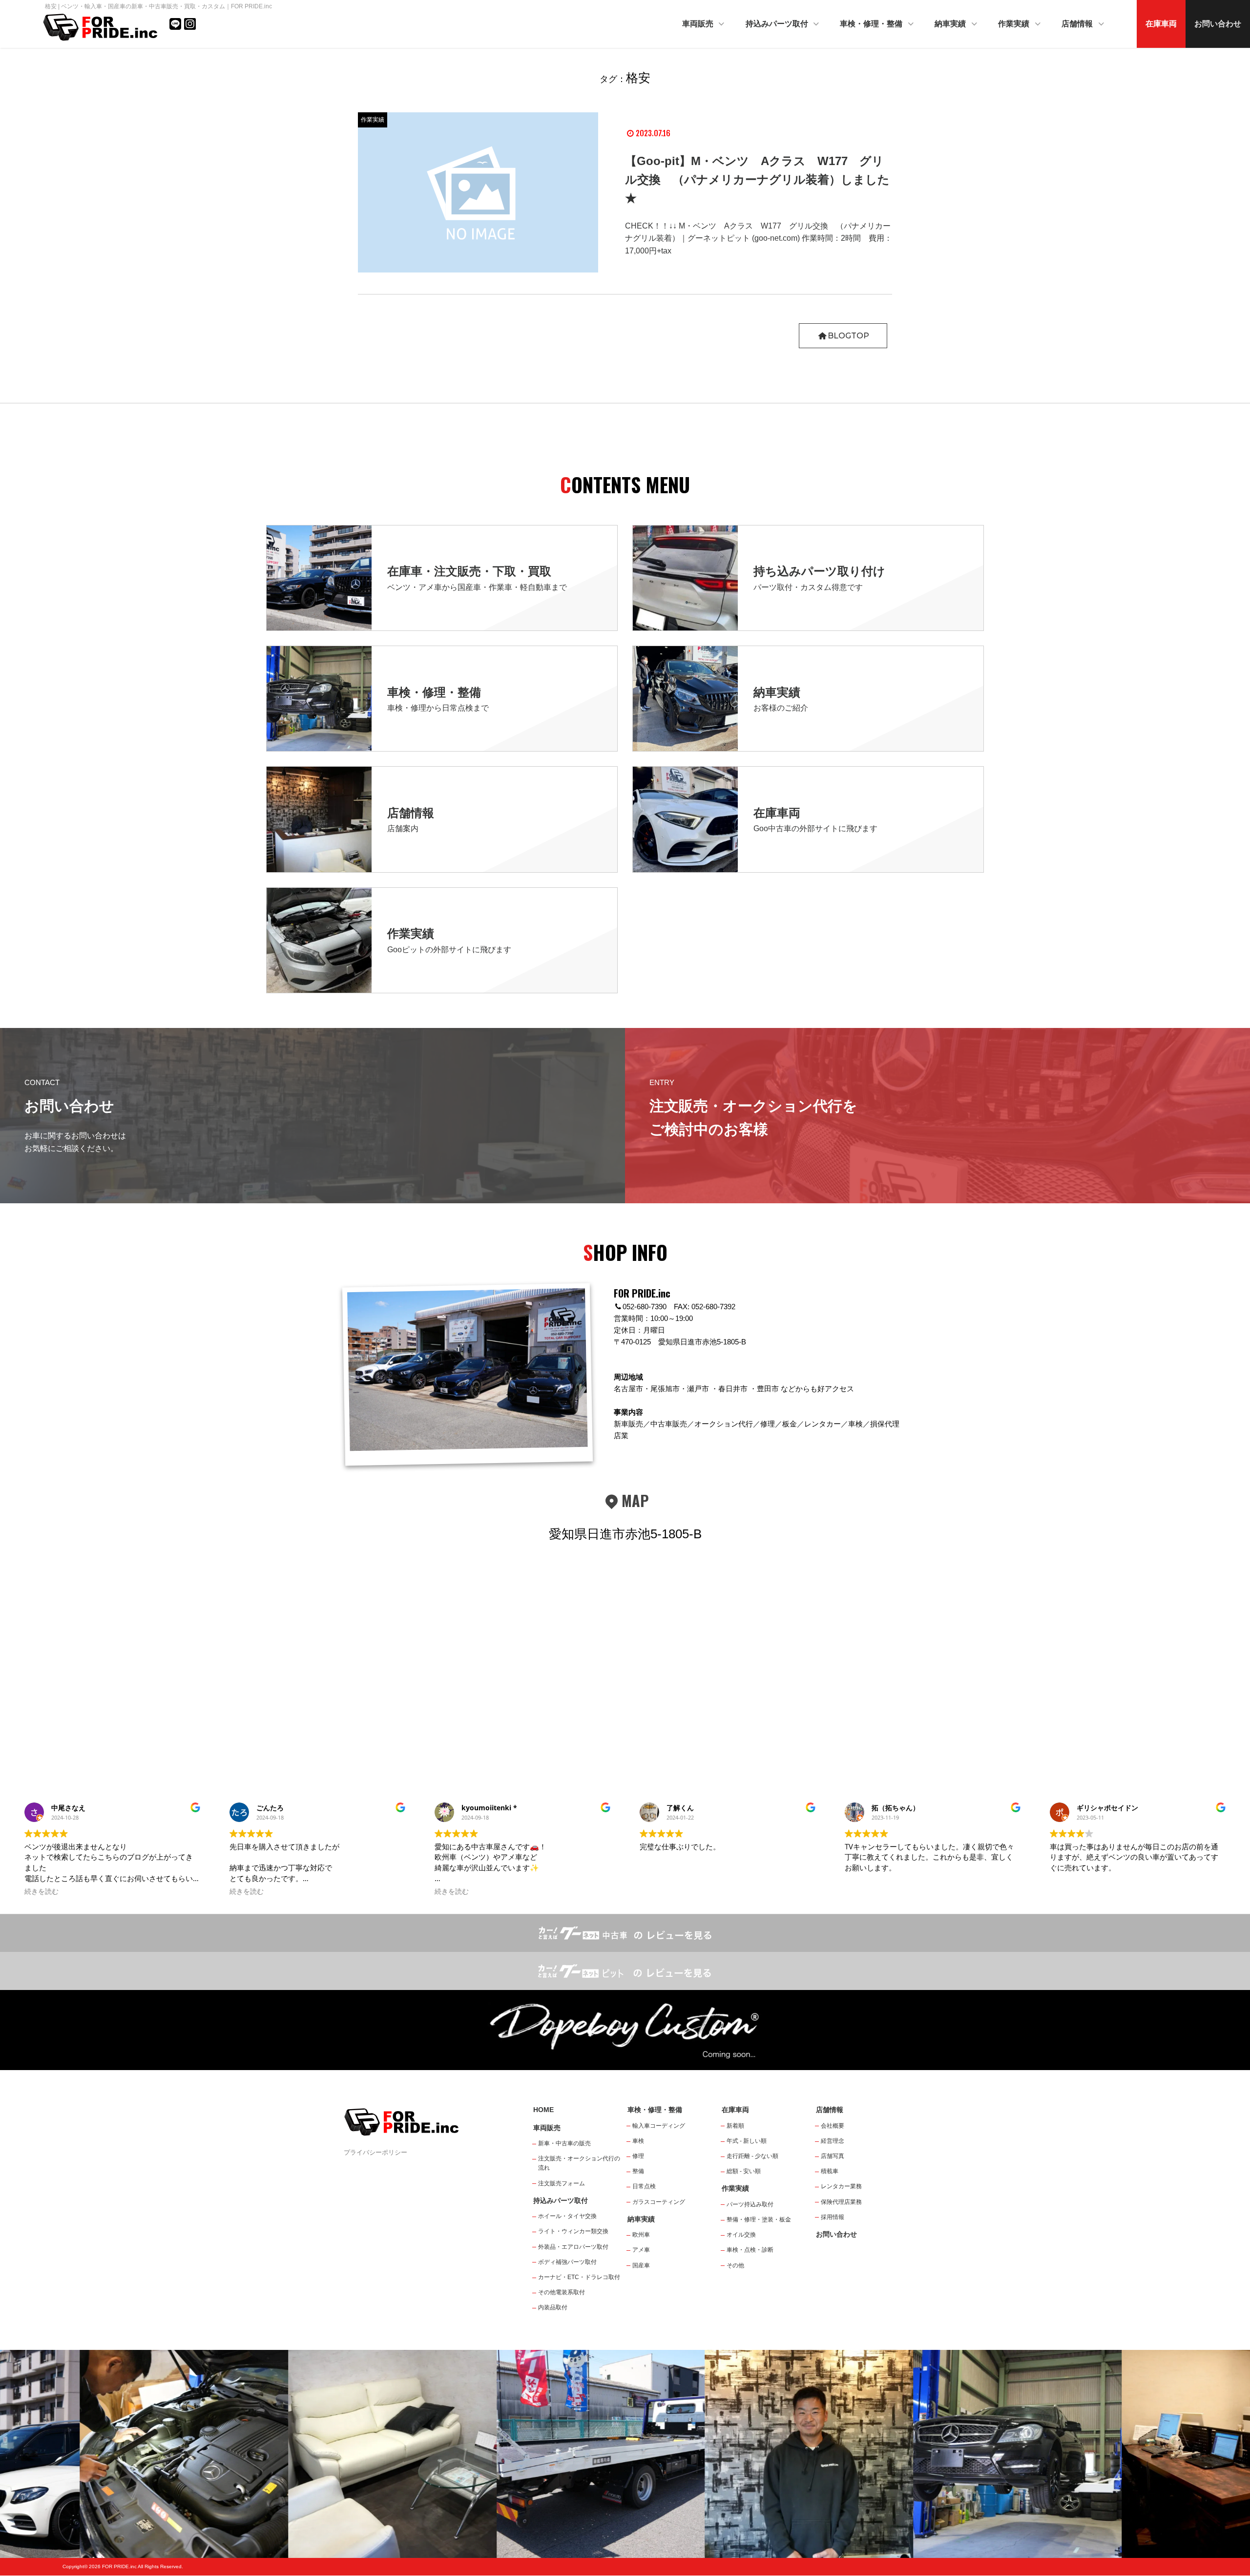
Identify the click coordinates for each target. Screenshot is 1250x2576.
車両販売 (699, 24)
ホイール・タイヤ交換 (567, 2216)
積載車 (830, 2171)
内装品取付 (553, 2307)
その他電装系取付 (562, 2292)
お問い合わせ (1218, 24)
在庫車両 (1161, 24)
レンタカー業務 (841, 2186)
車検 (638, 2141)
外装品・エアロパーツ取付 (573, 2247)
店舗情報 (1078, 24)
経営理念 (833, 2141)
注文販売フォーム (562, 2183)
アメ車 (641, 2250)
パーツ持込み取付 (750, 2204)
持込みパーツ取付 (778, 24)
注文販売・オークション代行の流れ (579, 2163)
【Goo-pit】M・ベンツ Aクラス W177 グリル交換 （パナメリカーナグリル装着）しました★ (757, 180)
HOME (543, 2110)
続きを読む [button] (42, 1891)
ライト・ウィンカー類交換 (573, 2231)
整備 (638, 2171)
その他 (735, 2265)
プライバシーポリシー (375, 2152)
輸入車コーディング (659, 2126)
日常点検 (644, 2186)
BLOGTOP (848, 336)
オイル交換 (741, 2235)
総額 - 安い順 (744, 2171)
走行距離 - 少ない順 (752, 2156)
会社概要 (833, 2126)
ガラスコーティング (659, 2202)
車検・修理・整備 (872, 24)
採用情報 (833, 2217)
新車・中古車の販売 (564, 2143)
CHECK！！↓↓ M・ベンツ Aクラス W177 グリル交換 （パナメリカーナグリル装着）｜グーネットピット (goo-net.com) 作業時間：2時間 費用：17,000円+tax (759, 238)
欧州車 (641, 2235)
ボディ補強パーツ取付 (567, 2262)
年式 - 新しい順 (747, 2141)
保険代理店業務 (841, 2202)
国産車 (641, 2265)
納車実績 (951, 24)
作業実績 (1015, 24)
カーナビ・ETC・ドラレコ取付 (579, 2277)
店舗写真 (833, 2156)
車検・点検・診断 (750, 2250)
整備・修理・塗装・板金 (759, 2220)
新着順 (735, 2126)
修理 (638, 2156)
